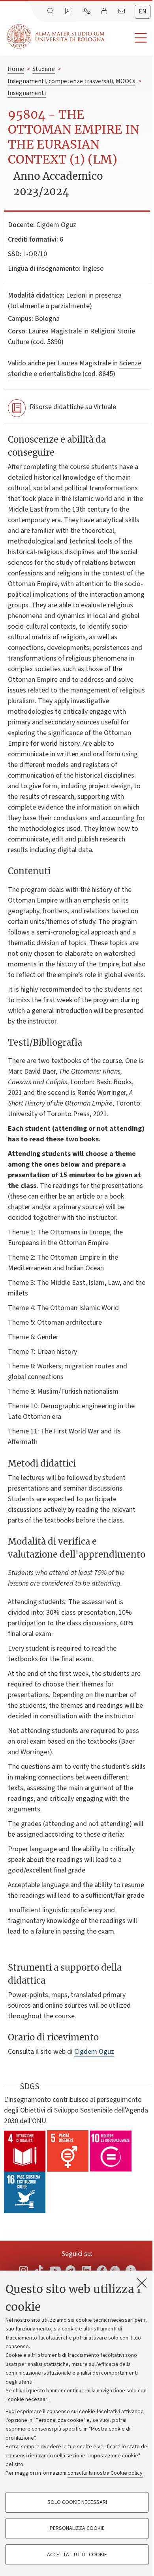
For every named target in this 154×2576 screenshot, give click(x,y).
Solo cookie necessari (77, 2502)
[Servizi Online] (87, 11)
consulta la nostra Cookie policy (105, 2473)
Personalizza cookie (77, 2528)
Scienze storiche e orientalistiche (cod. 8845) (75, 369)
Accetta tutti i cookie (77, 2555)
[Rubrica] (69, 11)
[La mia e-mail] (122, 11)
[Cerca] (51, 11)
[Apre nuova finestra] (23, 2270)
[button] (129, 38)
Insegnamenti (27, 93)
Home (16, 69)
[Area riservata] (105, 11)
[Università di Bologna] (56, 36)
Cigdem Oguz (56, 225)
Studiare (44, 69)
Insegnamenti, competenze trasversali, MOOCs (71, 81)
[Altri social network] (131, 2270)
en (143, 11)
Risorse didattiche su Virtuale (73, 407)
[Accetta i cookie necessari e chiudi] (142, 2283)
